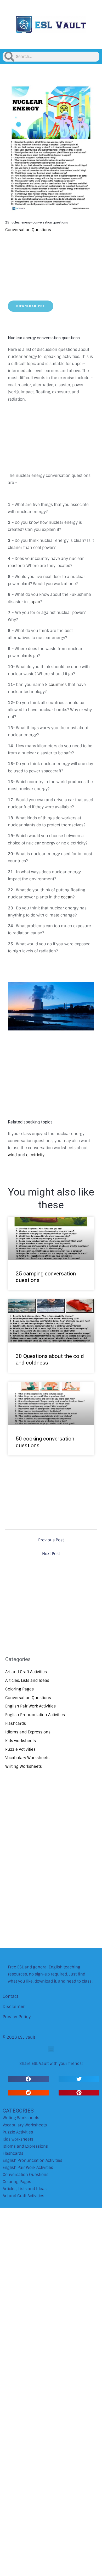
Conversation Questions (28, 230)
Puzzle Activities (20, 1749)
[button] (51, 2049)
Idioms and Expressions (28, 1732)
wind (12, 1155)
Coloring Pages (19, 1689)
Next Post (51, 1554)
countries (58, 684)
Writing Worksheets (24, 1766)
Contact (10, 1996)
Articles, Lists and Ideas (27, 1680)
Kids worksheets (21, 1741)
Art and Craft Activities (26, 1672)
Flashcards (16, 1723)
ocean (67, 897)
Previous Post (51, 1540)
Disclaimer (14, 2007)
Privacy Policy (17, 2017)
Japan (35, 602)
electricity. (36, 1155)
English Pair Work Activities (30, 1706)
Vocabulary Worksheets (27, 1758)
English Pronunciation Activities (35, 1715)
